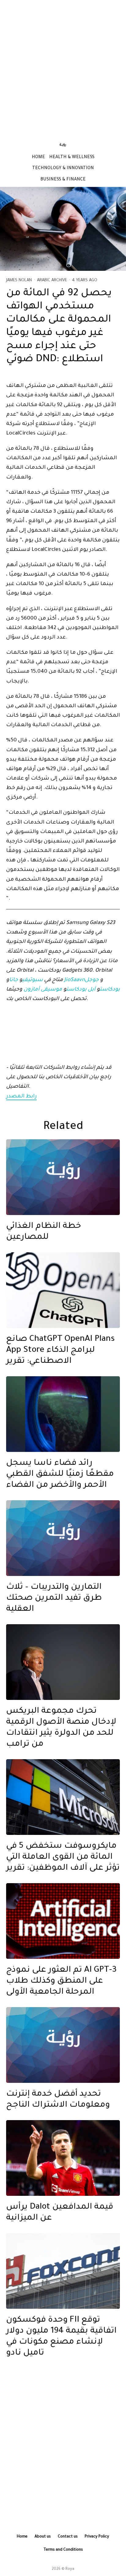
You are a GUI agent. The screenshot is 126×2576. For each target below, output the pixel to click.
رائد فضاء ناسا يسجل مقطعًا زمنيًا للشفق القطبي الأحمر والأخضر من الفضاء (60, 1475)
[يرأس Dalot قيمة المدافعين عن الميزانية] (63, 2158)
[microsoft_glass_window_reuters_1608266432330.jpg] (63, 1797)
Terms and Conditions (63, 2550)
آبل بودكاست (81, 990)
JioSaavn (74, 980)
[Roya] (63, 1177)
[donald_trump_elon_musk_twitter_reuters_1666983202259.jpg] (63, 1662)
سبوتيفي (33, 980)
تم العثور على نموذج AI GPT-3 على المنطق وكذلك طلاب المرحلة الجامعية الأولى (61, 1981)
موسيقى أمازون (43, 990)
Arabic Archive (52, 280)
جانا (14, 980)
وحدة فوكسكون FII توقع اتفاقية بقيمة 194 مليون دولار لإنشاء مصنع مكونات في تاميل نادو (61, 2337)
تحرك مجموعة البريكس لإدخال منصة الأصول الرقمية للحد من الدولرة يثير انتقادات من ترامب (61, 1728)
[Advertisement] (63, 67)
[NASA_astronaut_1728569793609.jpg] (63, 1414)
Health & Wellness (72, 158)
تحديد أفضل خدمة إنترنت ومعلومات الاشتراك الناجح (58, 2100)
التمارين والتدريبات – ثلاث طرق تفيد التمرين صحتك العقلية (54, 1599)
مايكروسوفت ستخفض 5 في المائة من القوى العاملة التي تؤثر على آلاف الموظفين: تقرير (63, 1857)
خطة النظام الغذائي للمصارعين (44, 1232)
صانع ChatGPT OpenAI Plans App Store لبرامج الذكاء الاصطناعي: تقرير (60, 1351)
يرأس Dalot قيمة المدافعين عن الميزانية (60, 2213)
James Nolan (19, 280)
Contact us (68, 2537)
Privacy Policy (97, 2537)
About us (43, 2537)
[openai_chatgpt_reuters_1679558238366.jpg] (63, 1290)
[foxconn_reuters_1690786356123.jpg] (63, 2271)
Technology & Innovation (63, 169)
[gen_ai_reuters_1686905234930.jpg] (63, 1921)
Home (38, 158)
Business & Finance (63, 180)
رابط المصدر (21, 1097)
